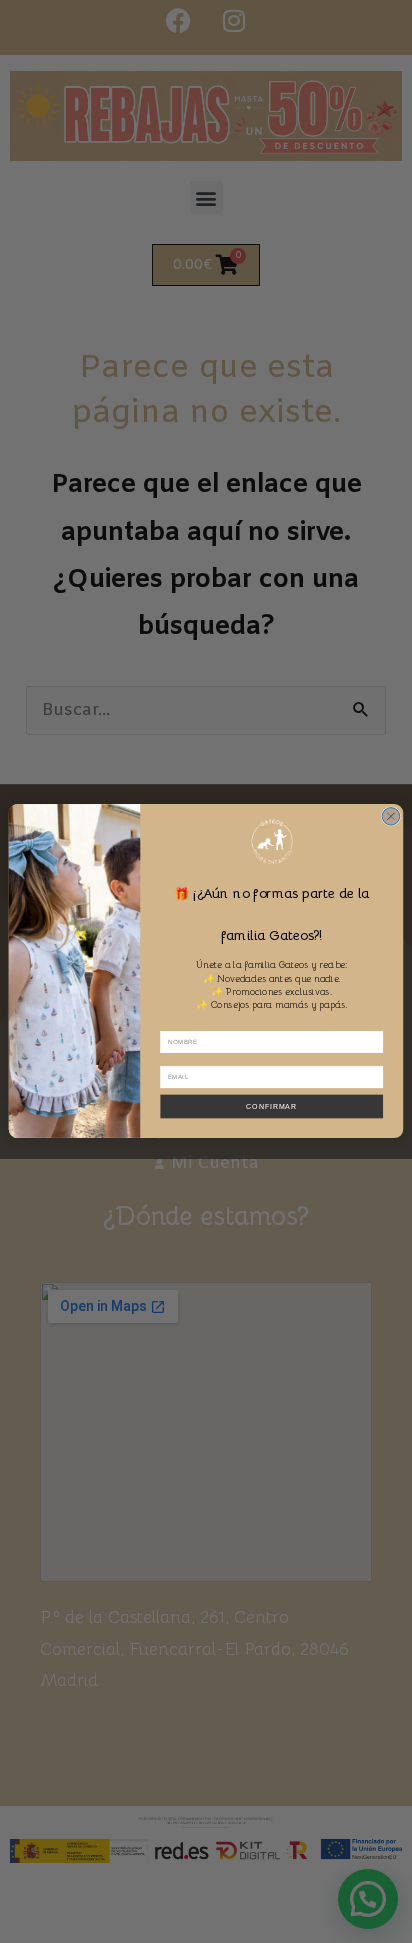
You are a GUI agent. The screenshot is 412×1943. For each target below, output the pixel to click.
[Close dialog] (391, 817)
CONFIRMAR (271, 1106)
